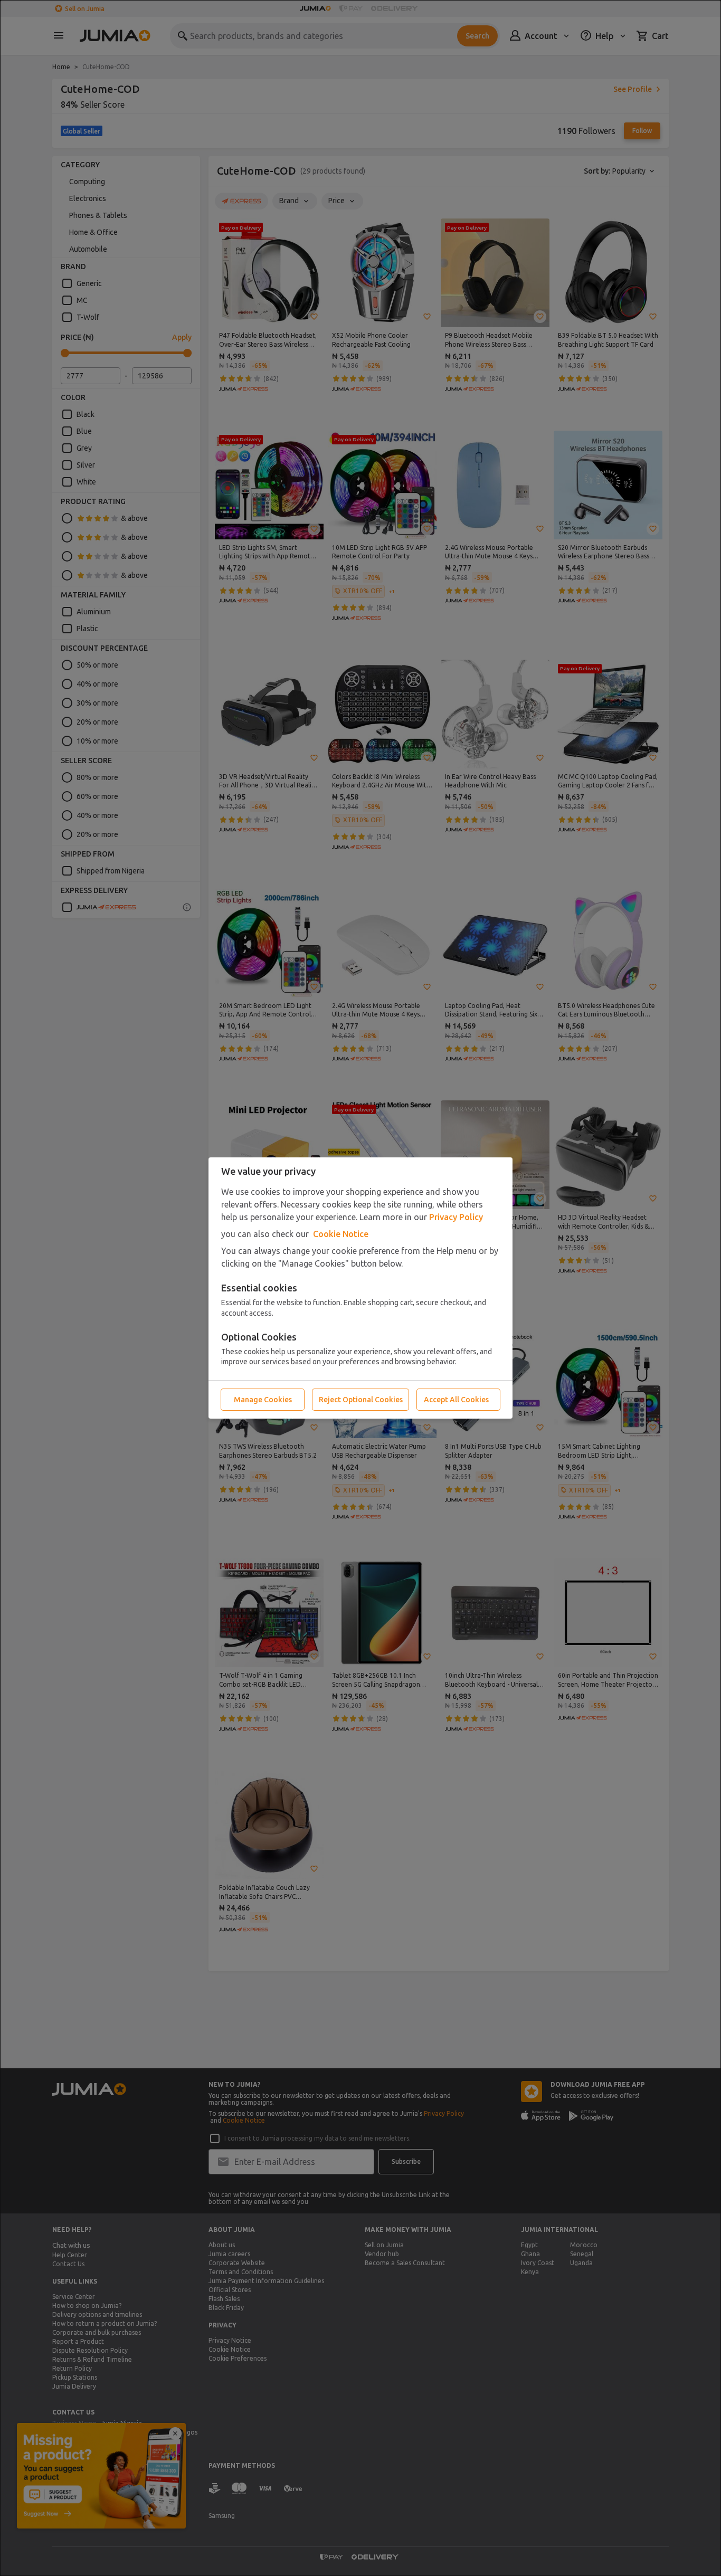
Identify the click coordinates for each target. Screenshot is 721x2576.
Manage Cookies (263, 1400)
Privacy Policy (456, 1217)
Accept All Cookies (456, 1400)
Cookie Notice (341, 1234)
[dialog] (360, 1288)
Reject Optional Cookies (361, 1400)
